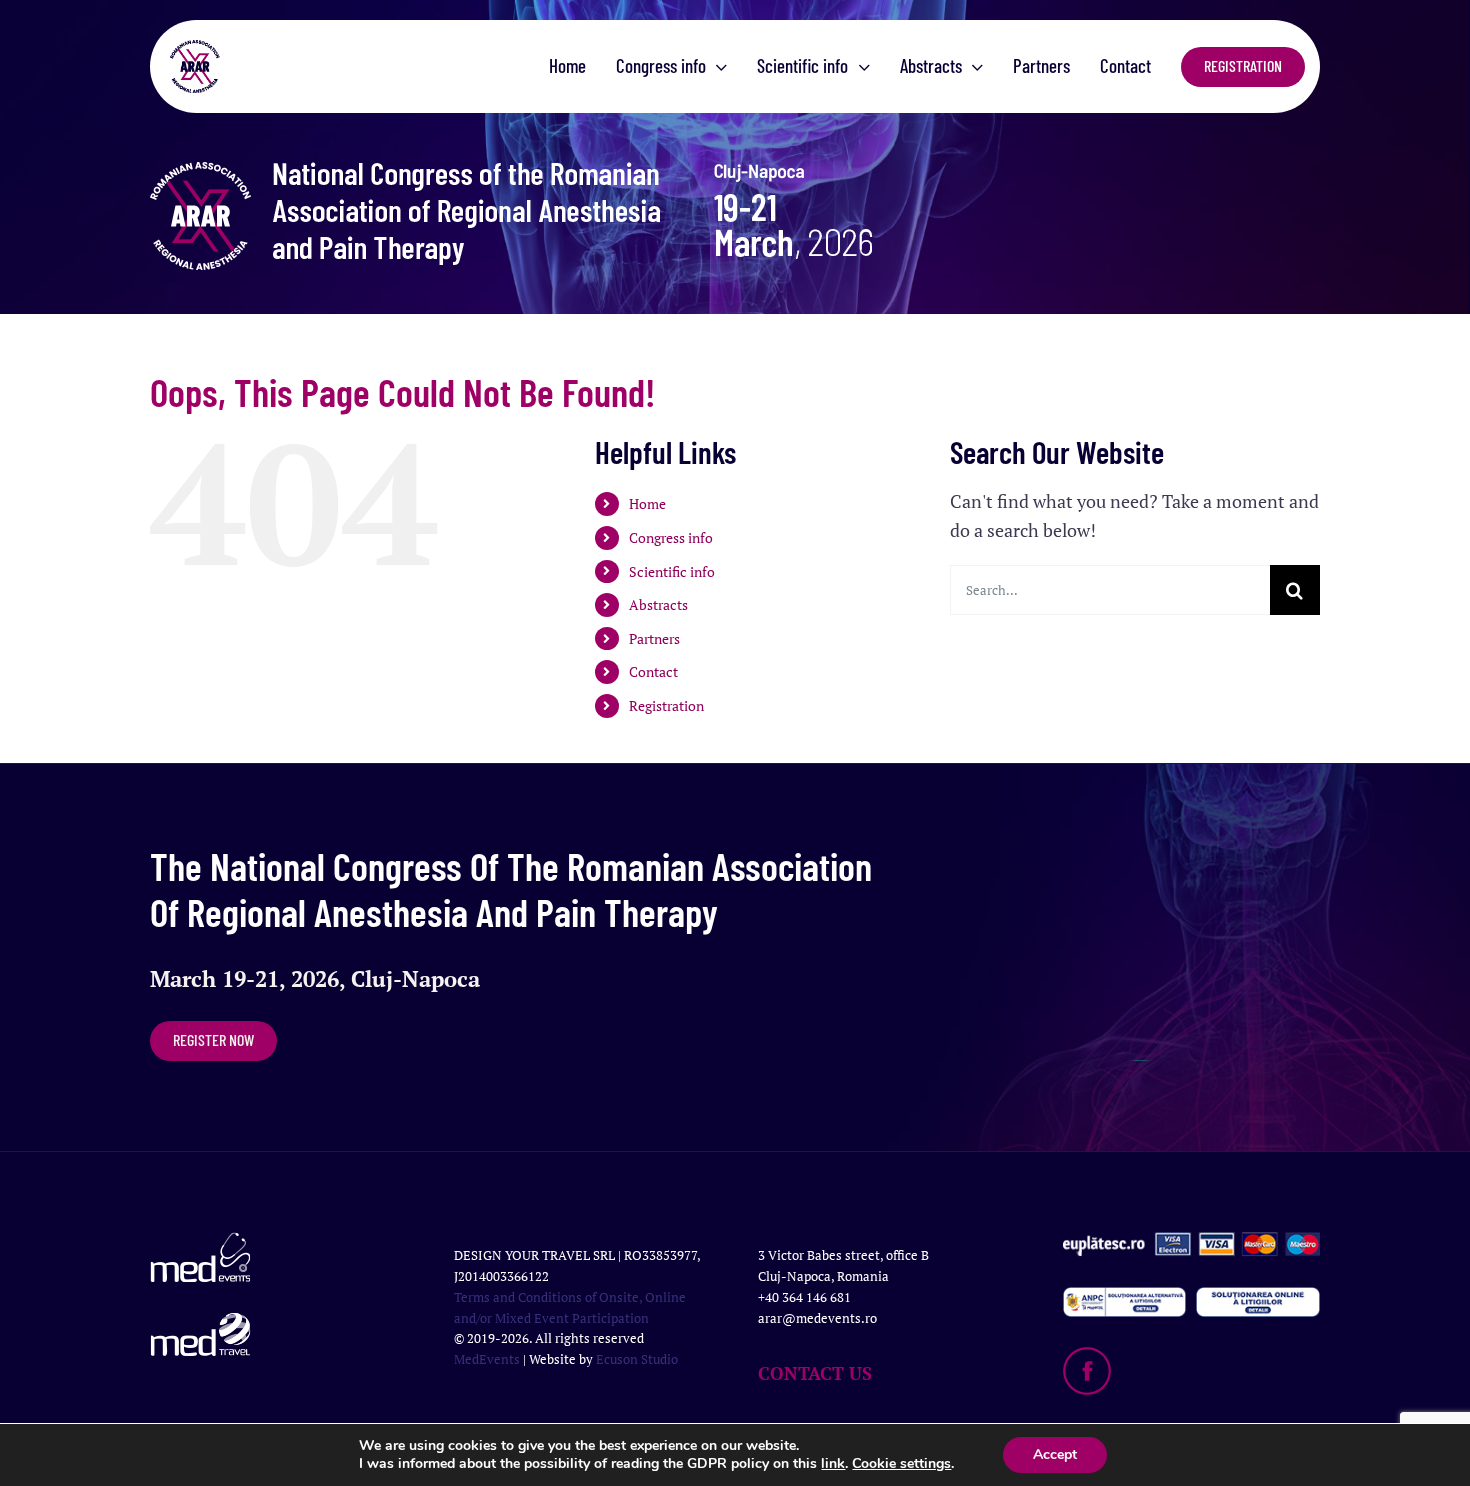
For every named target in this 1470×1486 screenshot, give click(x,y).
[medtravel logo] (200, 1322)
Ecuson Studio (637, 1359)
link (833, 1463)
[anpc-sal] (1125, 1296)
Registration (666, 705)
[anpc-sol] (1258, 1296)
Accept (1055, 1454)
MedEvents (487, 1359)
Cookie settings (901, 1464)
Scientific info (672, 571)
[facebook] (1087, 1356)
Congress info (671, 537)
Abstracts (658, 604)
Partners (654, 638)
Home (647, 503)
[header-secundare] (630, 171)
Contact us (815, 1373)
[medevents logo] (200, 1241)
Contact (653, 671)
